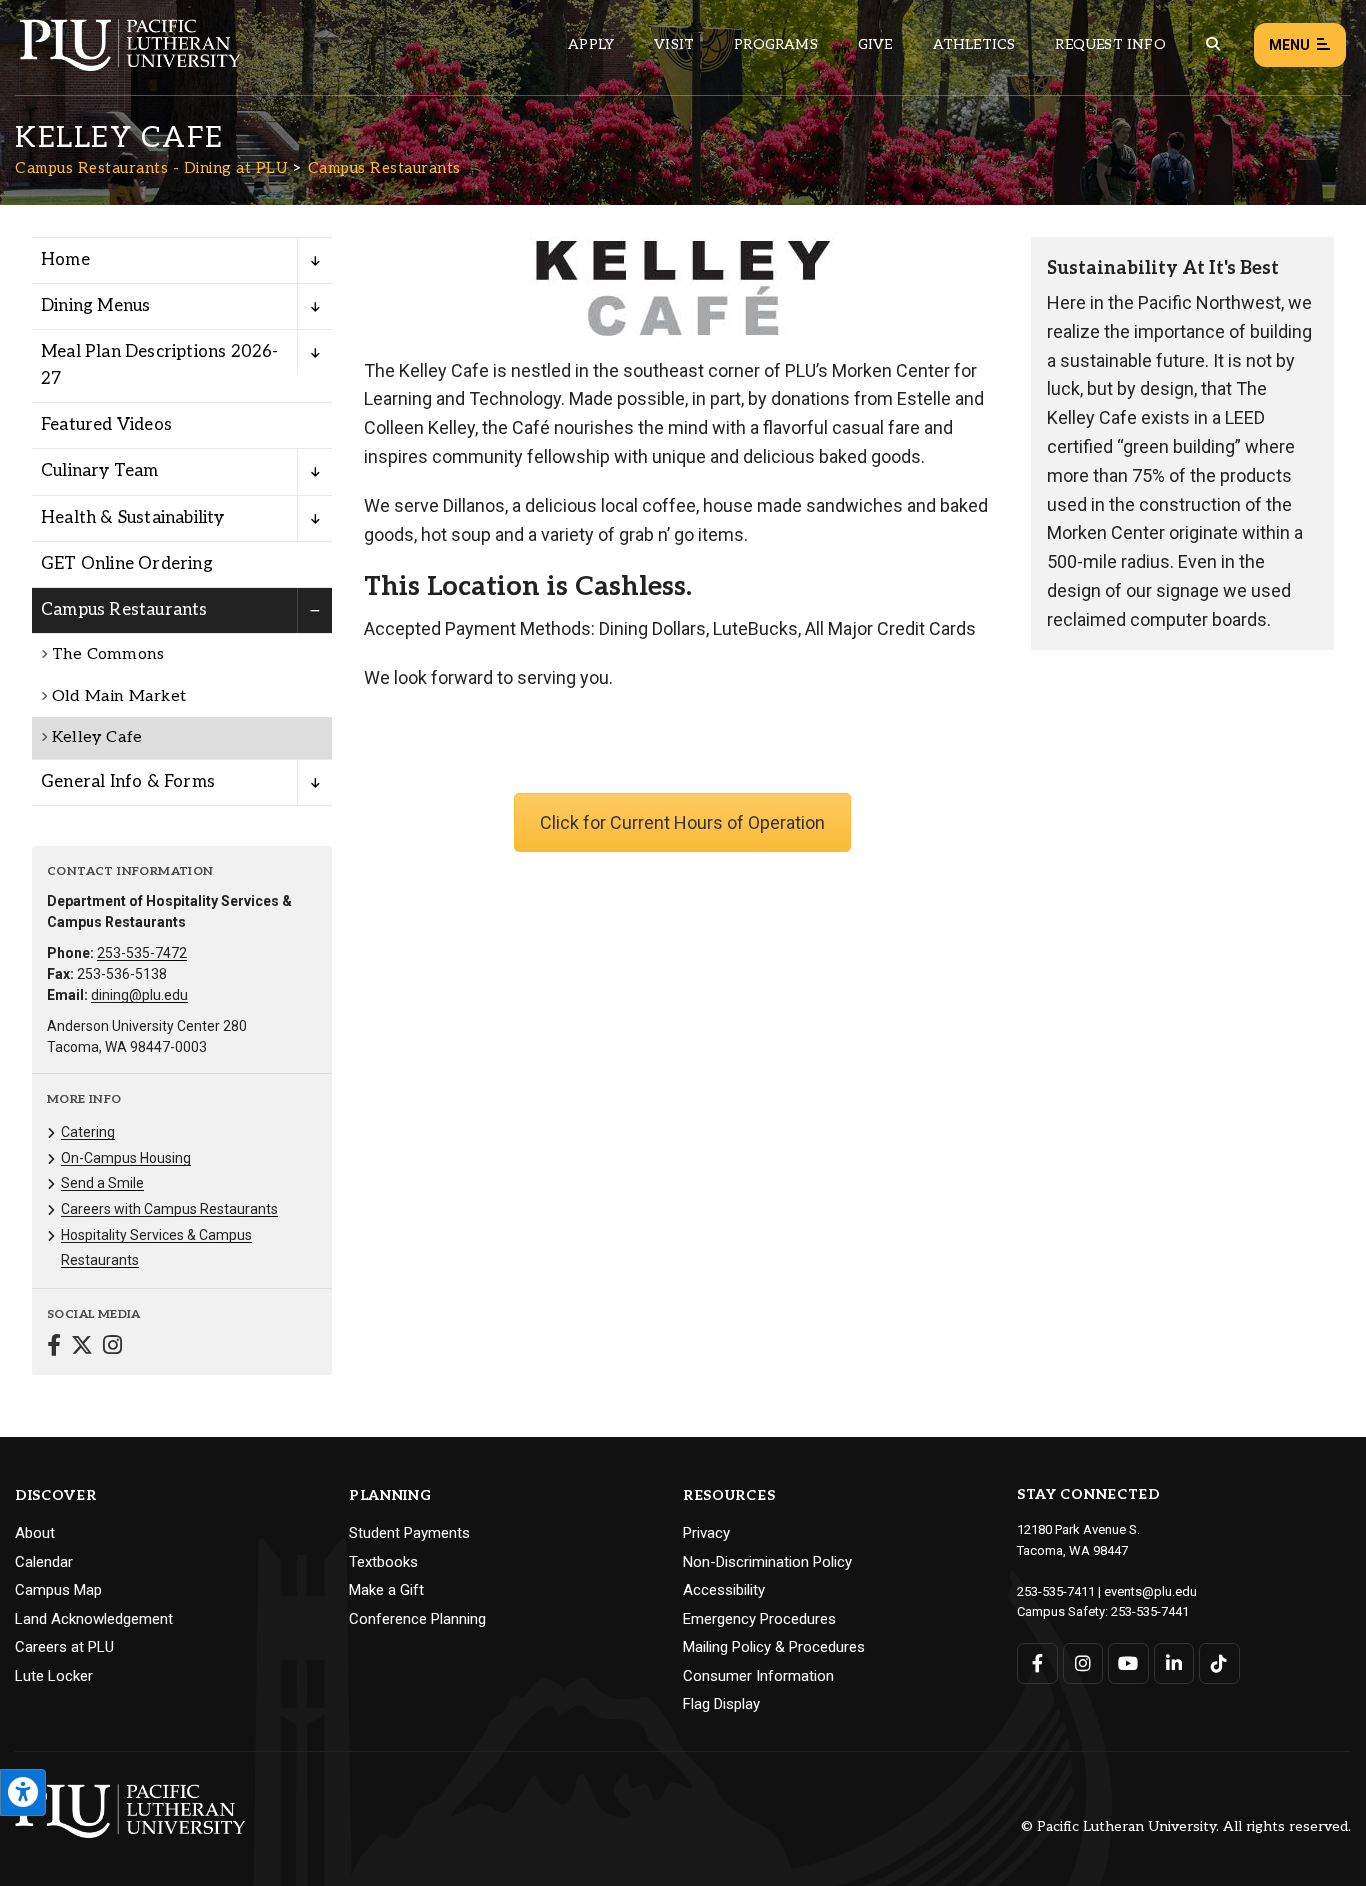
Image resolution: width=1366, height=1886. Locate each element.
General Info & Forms (128, 782)
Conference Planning (417, 1619)
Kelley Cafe (97, 737)
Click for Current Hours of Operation (682, 822)
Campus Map (58, 1590)
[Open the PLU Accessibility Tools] (23, 1792)
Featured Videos (106, 425)
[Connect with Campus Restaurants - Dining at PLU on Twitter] (82, 1347)
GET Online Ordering (127, 564)
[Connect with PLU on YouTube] (1128, 1663)
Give (875, 44)
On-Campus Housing (126, 1158)
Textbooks (383, 1562)
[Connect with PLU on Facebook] (1037, 1663)
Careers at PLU (64, 1647)
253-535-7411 (1056, 1591)
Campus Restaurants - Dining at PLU (151, 168)
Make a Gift (386, 1590)
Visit (674, 44)
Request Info (1110, 44)
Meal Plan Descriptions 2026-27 (160, 365)
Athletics (974, 44)
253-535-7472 (142, 953)
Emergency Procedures (759, 1619)
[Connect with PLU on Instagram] (1083, 1663)
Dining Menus (95, 306)
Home (65, 260)
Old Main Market (119, 696)
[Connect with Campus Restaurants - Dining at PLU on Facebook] (54, 1347)
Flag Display (721, 1704)
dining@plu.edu (139, 995)
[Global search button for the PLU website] (1213, 44)
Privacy (706, 1533)
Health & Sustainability (133, 518)
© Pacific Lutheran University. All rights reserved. (1186, 1827)
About (35, 1533)
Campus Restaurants (384, 168)
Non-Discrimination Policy (767, 1562)
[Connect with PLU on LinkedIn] (1174, 1663)
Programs (776, 44)
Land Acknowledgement (94, 1619)
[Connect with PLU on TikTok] (1219, 1663)
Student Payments (409, 1533)
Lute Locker (54, 1676)
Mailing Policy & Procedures (774, 1647)
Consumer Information (758, 1676)
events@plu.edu (1150, 1591)
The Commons (108, 654)
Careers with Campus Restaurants (169, 1209)
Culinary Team (100, 471)
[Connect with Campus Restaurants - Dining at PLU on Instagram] (112, 1347)
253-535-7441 (1150, 1611)
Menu (1289, 45)
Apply (591, 44)
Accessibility (724, 1590)
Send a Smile (102, 1183)
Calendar (44, 1562)
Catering (88, 1132)
